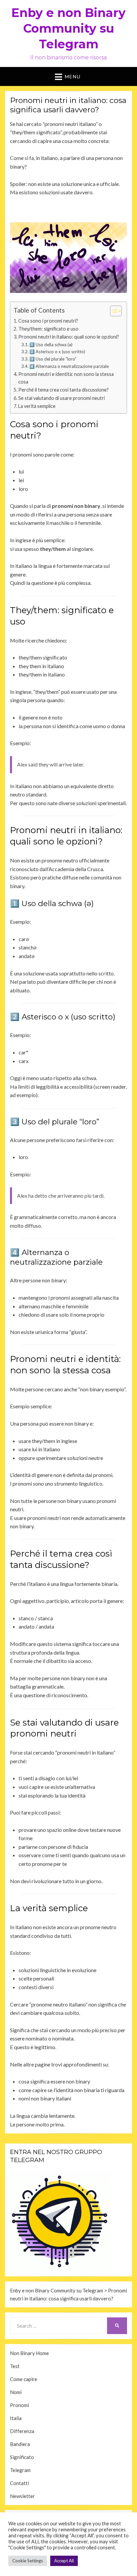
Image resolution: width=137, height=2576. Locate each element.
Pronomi (19, 2405)
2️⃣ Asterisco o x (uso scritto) (57, 352)
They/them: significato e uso (48, 329)
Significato (22, 2457)
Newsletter (22, 2496)
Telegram (20, 2470)
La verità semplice (37, 406)
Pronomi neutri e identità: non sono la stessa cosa (66, 378)
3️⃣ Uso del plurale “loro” (53, 359)
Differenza (22, 2431)
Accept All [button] (64, 2561)
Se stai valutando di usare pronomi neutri (62, 398)
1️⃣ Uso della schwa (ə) (51, 345)
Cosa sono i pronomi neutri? (48, 321)
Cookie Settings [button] (28, 2561)
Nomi (16, 2392)
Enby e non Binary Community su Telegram (68, 28)
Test (15, 2366)
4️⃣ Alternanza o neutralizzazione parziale (69, 366)
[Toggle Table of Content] (113, 311)
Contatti (19, 2483)
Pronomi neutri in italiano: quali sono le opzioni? (69, 337)
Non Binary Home (29, 2353)
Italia (16, 2418)
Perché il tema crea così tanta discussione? (64, 390)
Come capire (24, 2379)
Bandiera (20, 2444)
